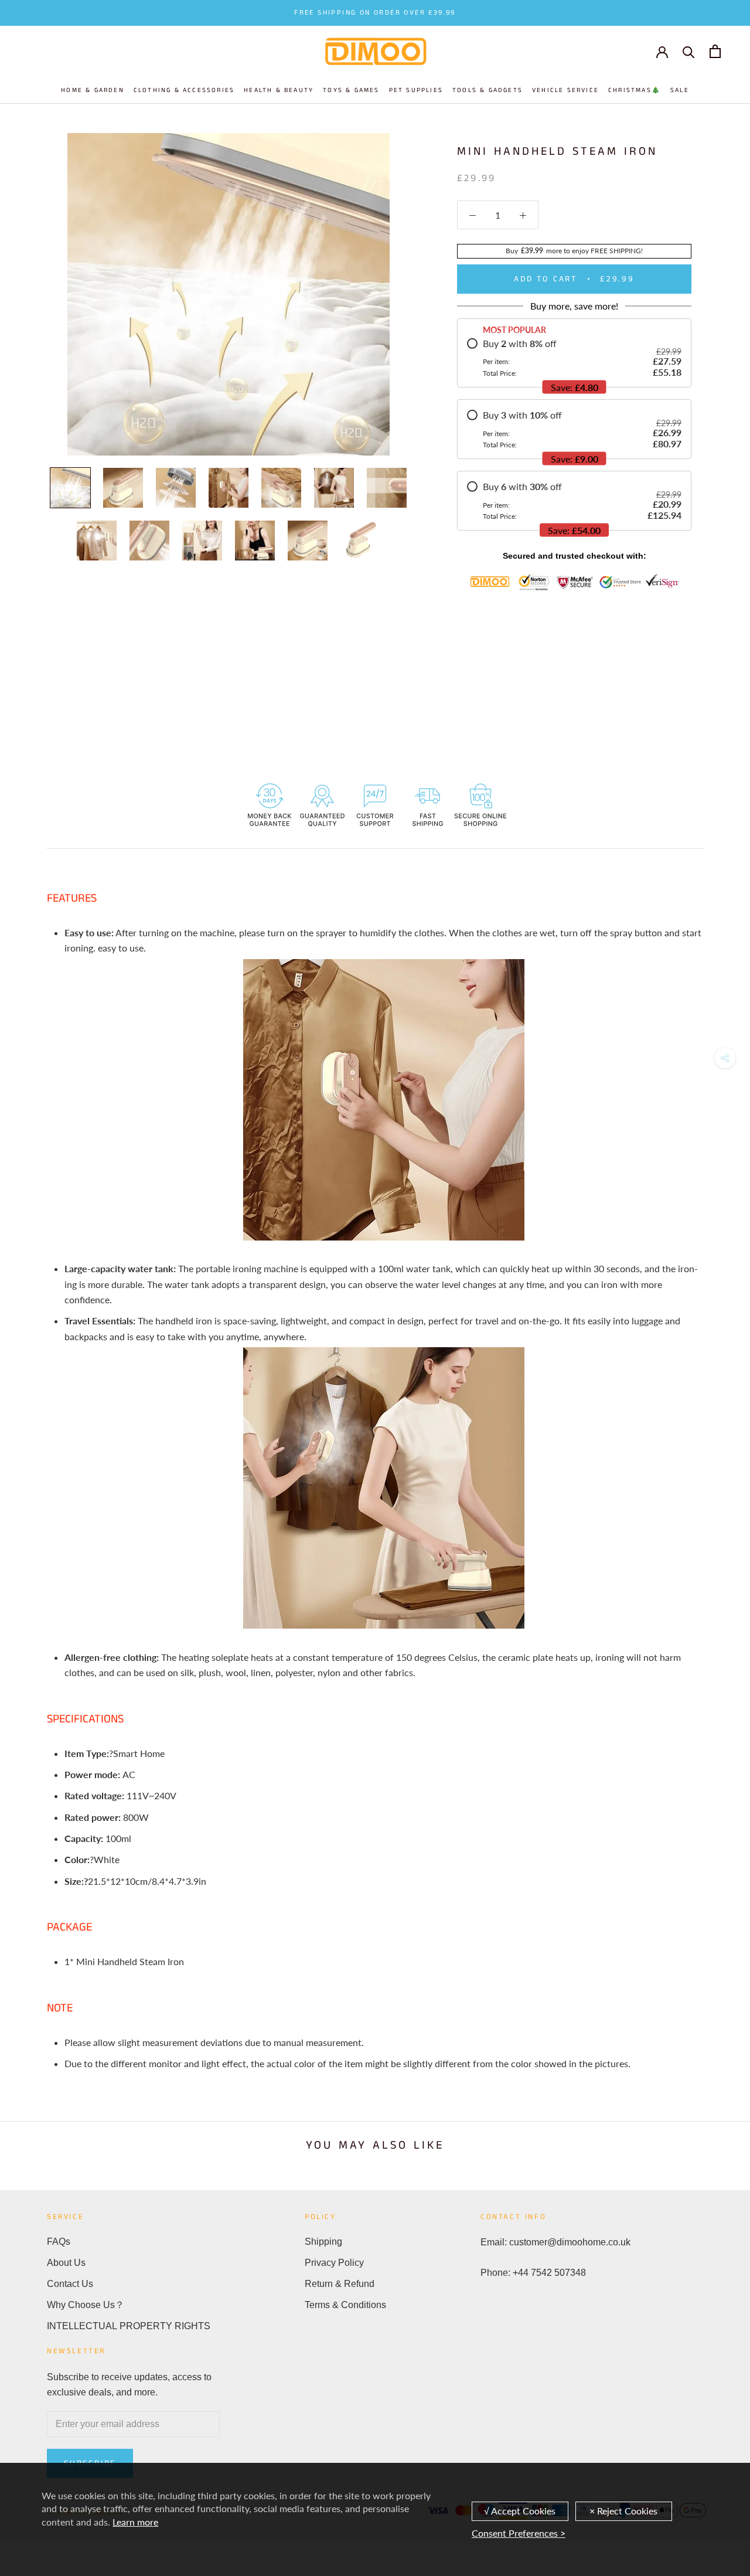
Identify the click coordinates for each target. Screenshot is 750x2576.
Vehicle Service (565, 90)
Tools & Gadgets (487, 90)
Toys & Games (351, 90)
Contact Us (70, 2284)
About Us (66, 2263)
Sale (680, 90)
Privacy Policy (334, 2263)
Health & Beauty (279, 90)
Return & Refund (340, 2284)
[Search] (689, 51)
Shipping (323, 2242)
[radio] (574, 358)
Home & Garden (93, 90)
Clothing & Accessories (184, 90)
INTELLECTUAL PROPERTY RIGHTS (129, 2326)
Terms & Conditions (345, 2305)
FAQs (59, 2242)
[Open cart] (715, 51)
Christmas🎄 (635, 90)
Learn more (135, 2522)
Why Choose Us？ (86, 2305)
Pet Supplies (416, 90)
